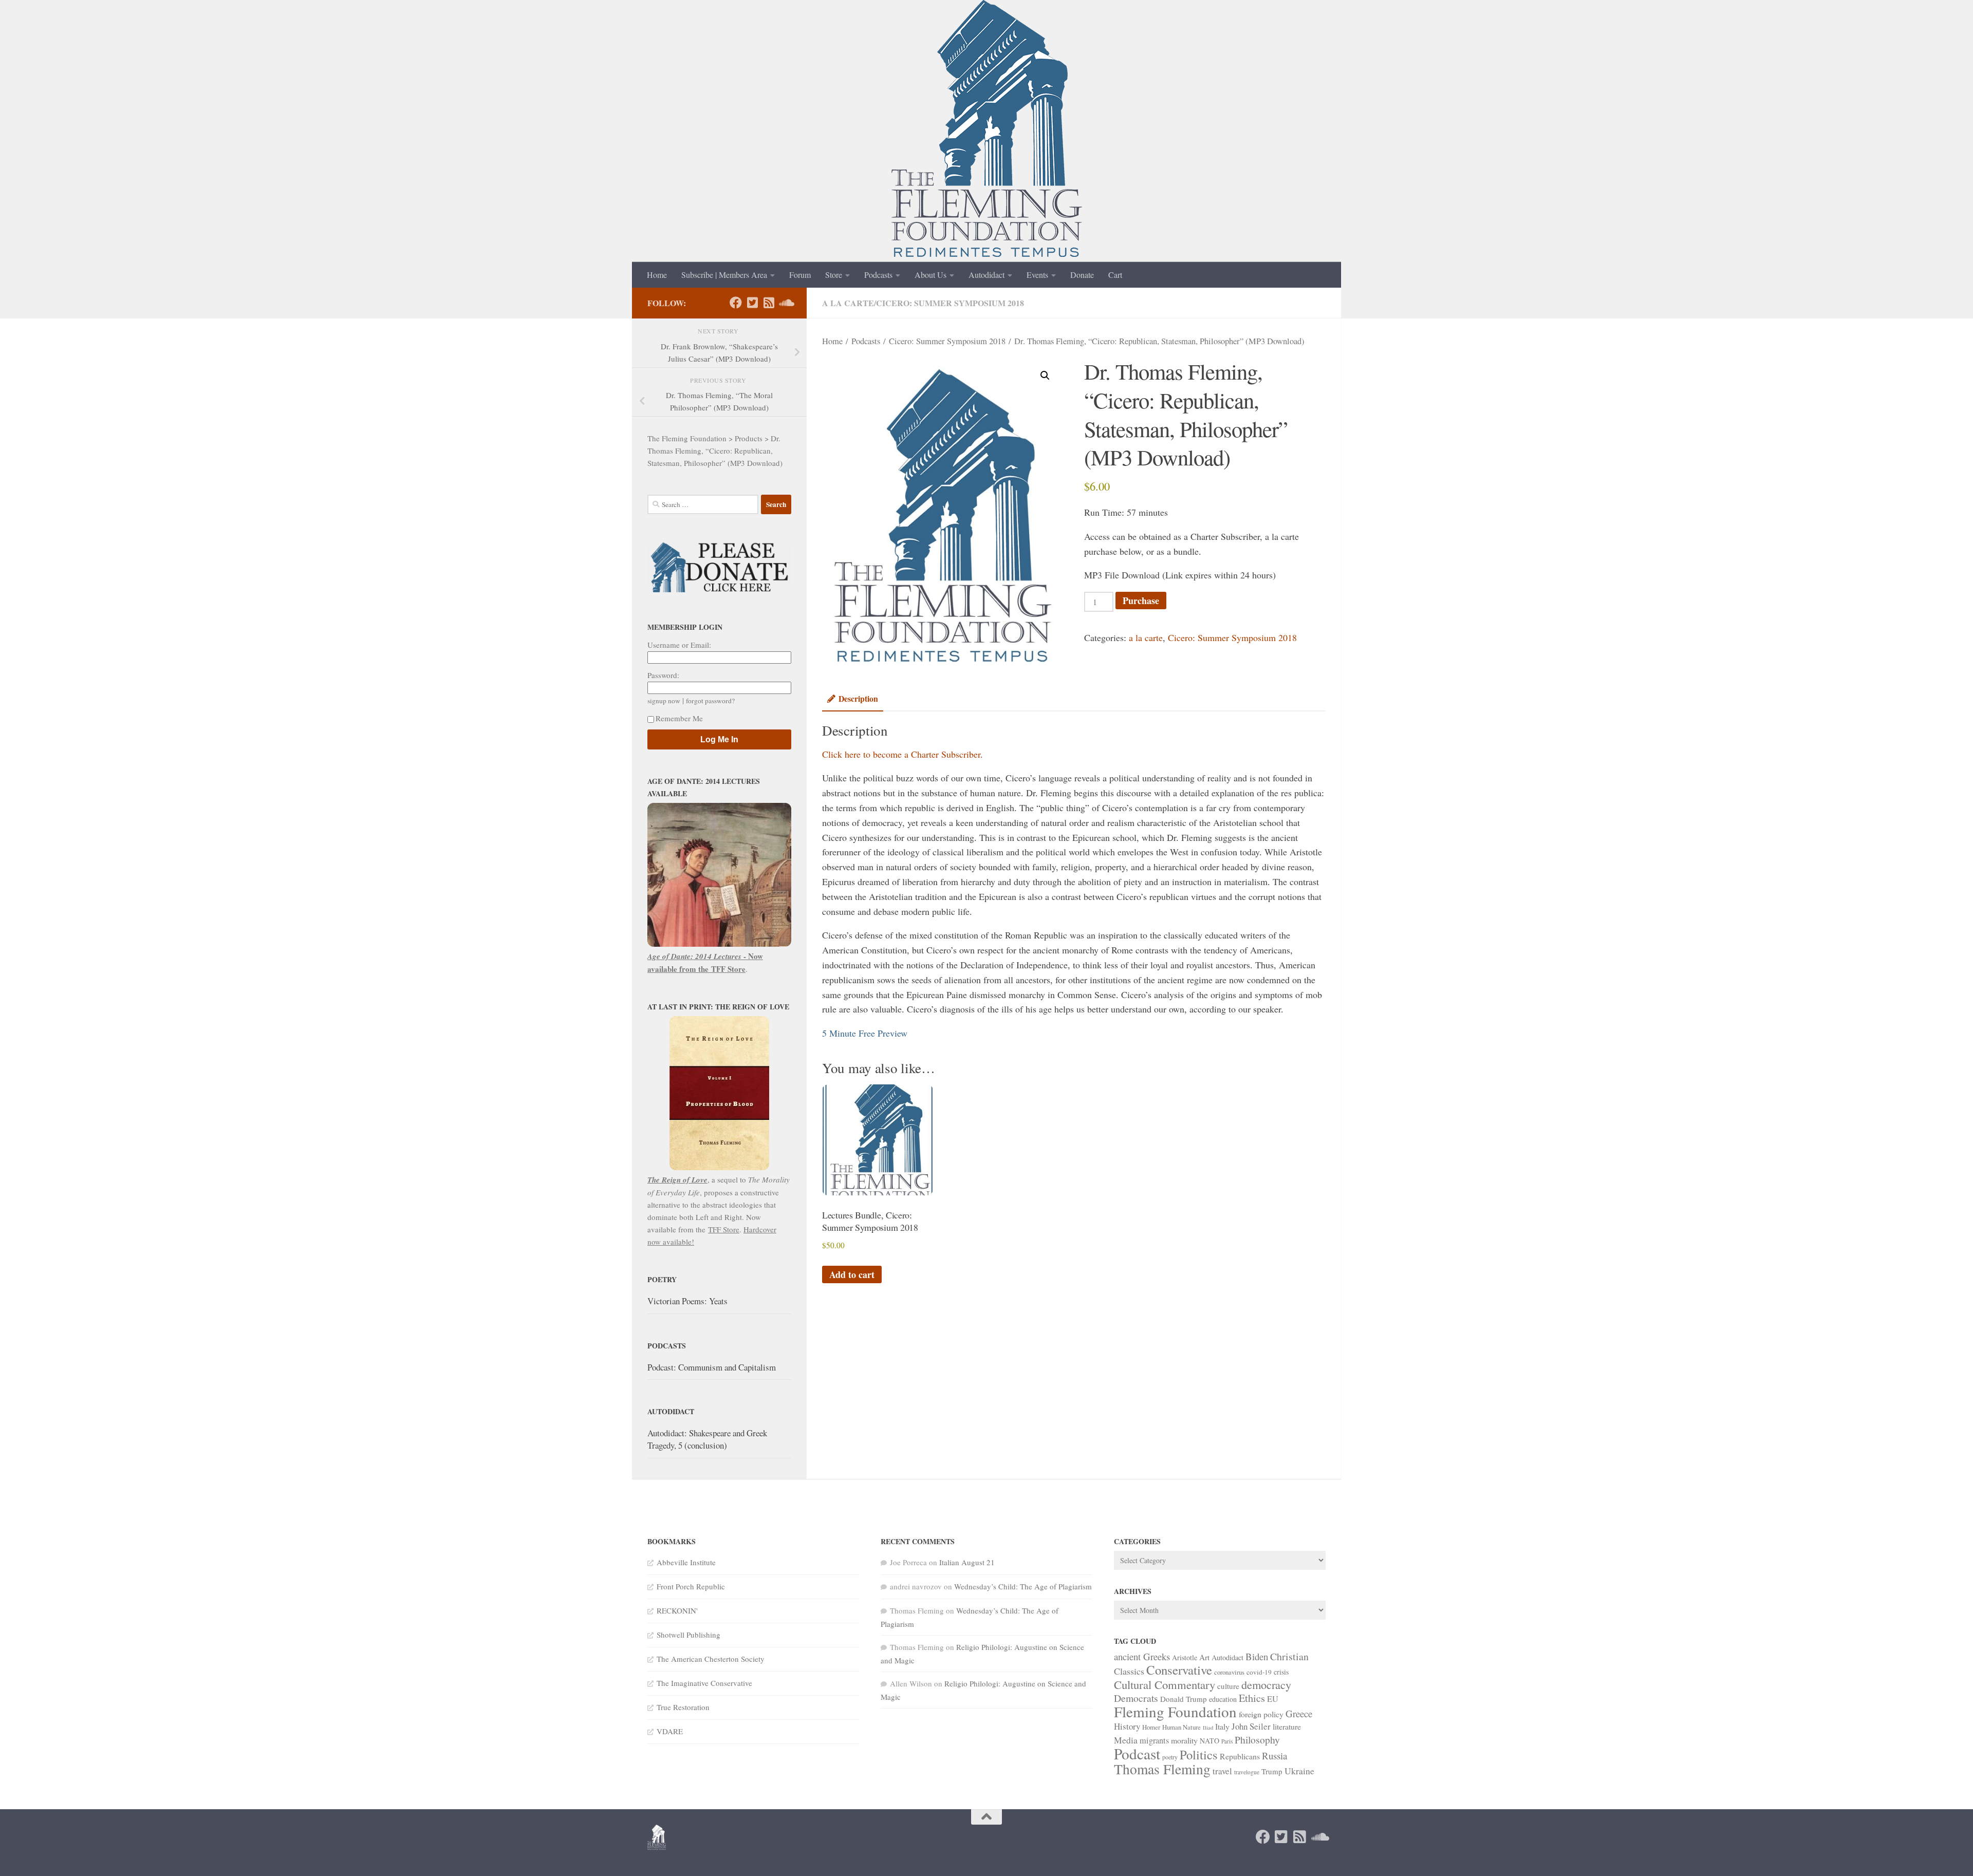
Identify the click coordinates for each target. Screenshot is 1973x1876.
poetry (1170, 1757)
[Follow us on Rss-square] (769, 303)
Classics (1129, 1671)
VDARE (670, 1731)
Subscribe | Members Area (724, 275)
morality (1184, 1740)
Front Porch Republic (691, 1586)
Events (1037, 275)
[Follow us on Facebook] (736, 303)
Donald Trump (1184, 1699)
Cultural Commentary (1165, 1684)
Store (834, 275)
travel (1222, 1771)
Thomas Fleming (1162, 1769)
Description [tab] (858, 698)
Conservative (1179, 1670)
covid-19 (1259, 1672)
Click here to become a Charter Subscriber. (902, 754)
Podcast (1137, 1753)
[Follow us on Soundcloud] (785, 303)
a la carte (848, 303)
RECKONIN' (677, 1610)
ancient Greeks (1142, 1656)
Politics (1199, 1755)
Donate (1082, 275)
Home (657, 275)
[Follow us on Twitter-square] (752, 303)
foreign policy (1261, 1714)
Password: (663, 675)
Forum (800, 275)
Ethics (1252, 1698)
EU (1273, 1699)
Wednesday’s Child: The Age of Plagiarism (1023, 1586)
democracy (1266, 1684)
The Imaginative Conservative (704, 1683)
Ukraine (1299, 1771)
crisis (1281, 1672)
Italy (1222, 1726)
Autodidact (986, 275)
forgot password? (710, 701)
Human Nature (1181, 1727)
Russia (1274, 1756)
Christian (1289, 1656)
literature (1287, 1726)
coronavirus (1229, 1672)
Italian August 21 (967, 1562)
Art (1204, 1657)
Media (1126, 1740)
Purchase (1141, 601)
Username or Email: (679, 645)
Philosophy (1257, 1740)
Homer (1151, 1727)
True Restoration (683, 1707)
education (1223, 1699)
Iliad (1208, 1728)
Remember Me (679, 718)
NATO (1209, 1741)
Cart (1115, 275)
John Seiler (1251, 1726)
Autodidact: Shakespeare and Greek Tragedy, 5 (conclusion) (707, 1439)
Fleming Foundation (1175, 1711)
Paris (1227, 1741)
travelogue (1247, 1772)
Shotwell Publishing (688, 1635)
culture (1228, 1686)
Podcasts (878, 275)
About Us (930, 275)
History (1127, 1726)
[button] (1045, 376)
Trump (1272, 1771)
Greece (1299, 1713)
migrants (1154, 1740)
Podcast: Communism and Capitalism (712, 1367)
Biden (1257, 1656)
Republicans (1240, 1756)
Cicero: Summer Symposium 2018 (950, 303)
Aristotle (1185, 1657)
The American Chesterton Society (711, 1659)
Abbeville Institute (686, 1562)
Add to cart (852, 1274)
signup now (664, 701)
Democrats (1136, 1698)
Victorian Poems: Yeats (687, 1301)
